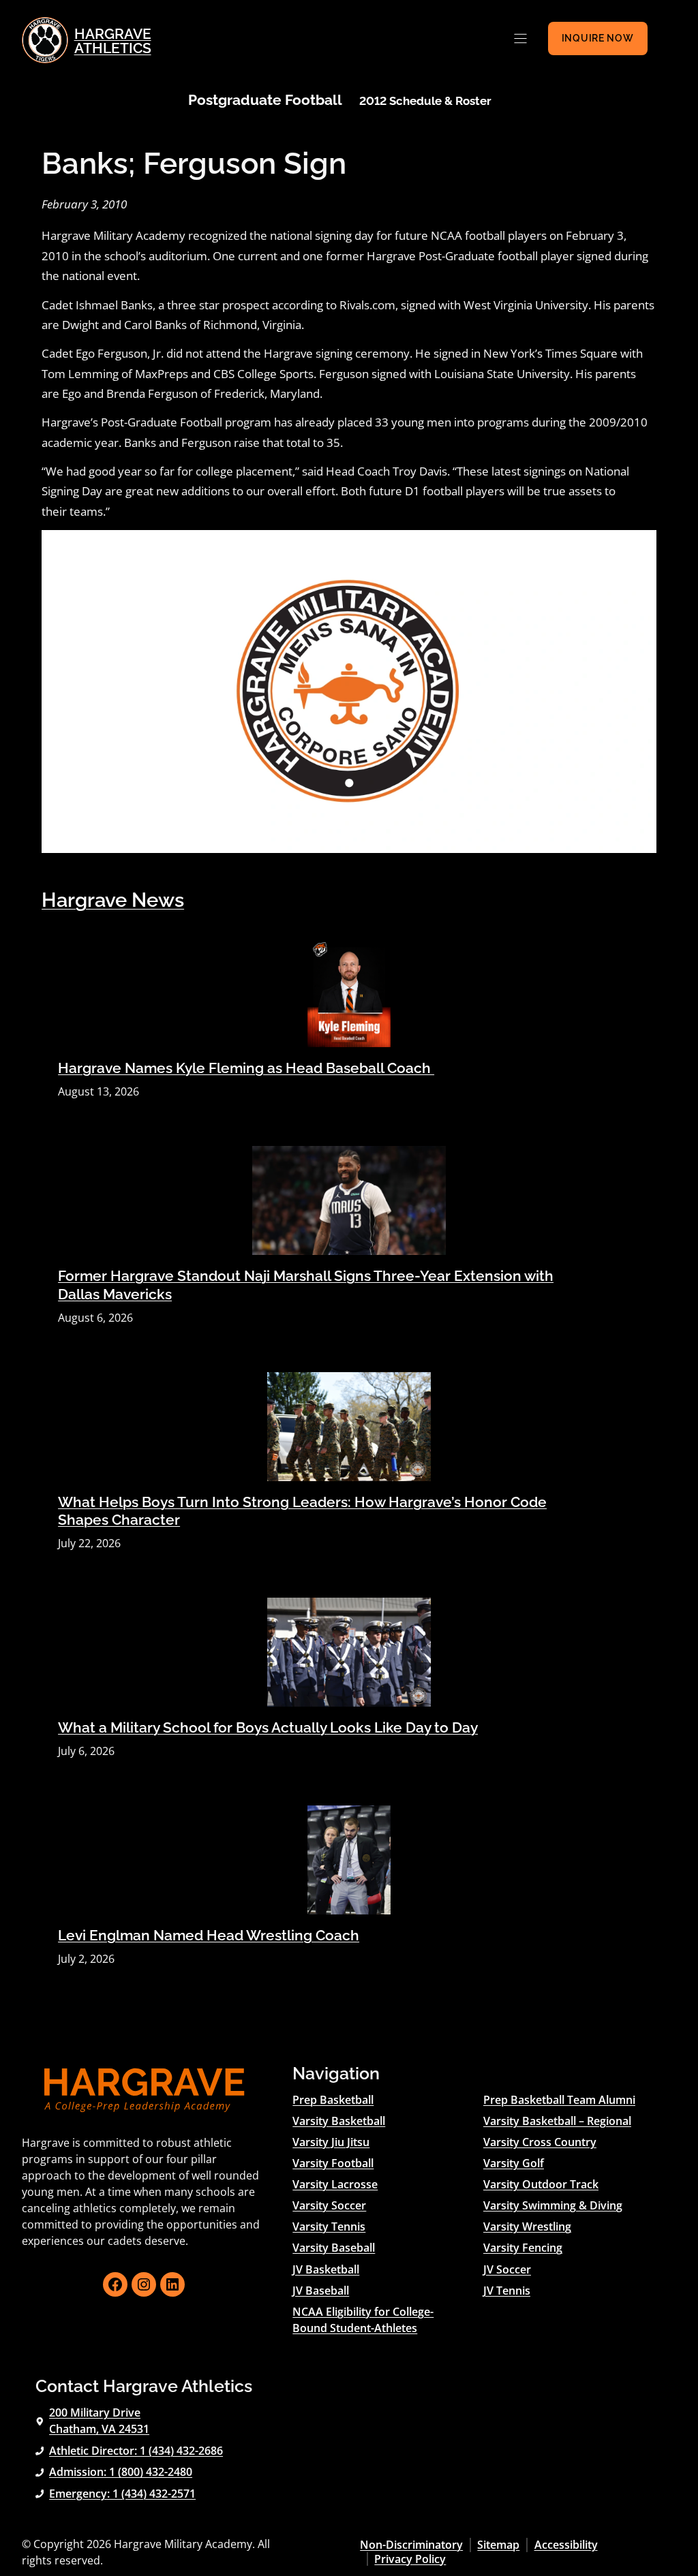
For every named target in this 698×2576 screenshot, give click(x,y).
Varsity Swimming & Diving (553, 2205)
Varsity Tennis (329, 2226)
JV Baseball (321, 2291)
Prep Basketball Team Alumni (559, 2100)
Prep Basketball (333, 2100)
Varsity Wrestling (527, 2226)
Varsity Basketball (339, 2121)
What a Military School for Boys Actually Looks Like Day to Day (268, 1728)
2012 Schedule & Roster (425, 101)
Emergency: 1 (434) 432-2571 (122, 2494)
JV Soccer (507, 2269)
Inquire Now (598, 38)
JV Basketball (326, 2269)
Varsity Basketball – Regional (557, 2121)
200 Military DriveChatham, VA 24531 (99, 2421)
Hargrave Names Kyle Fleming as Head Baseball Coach (246, 1068)
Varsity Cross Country (540, 2142)
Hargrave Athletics (113, 41)
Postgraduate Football (265, 100)
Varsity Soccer (329, 2205)
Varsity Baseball (334, 2248)
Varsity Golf (514, 2163)
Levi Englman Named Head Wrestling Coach (209, 1936)
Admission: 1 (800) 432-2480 (121, 2472)
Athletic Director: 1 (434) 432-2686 (136, 2451)
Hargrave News (113, 900)
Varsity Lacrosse (335, 2184)
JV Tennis (507, 2291)
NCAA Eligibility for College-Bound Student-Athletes (363, 2320)
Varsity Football (333, 2163)
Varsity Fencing (523, 2248)
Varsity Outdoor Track (541, 2184)
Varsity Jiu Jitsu (331, 2142)
